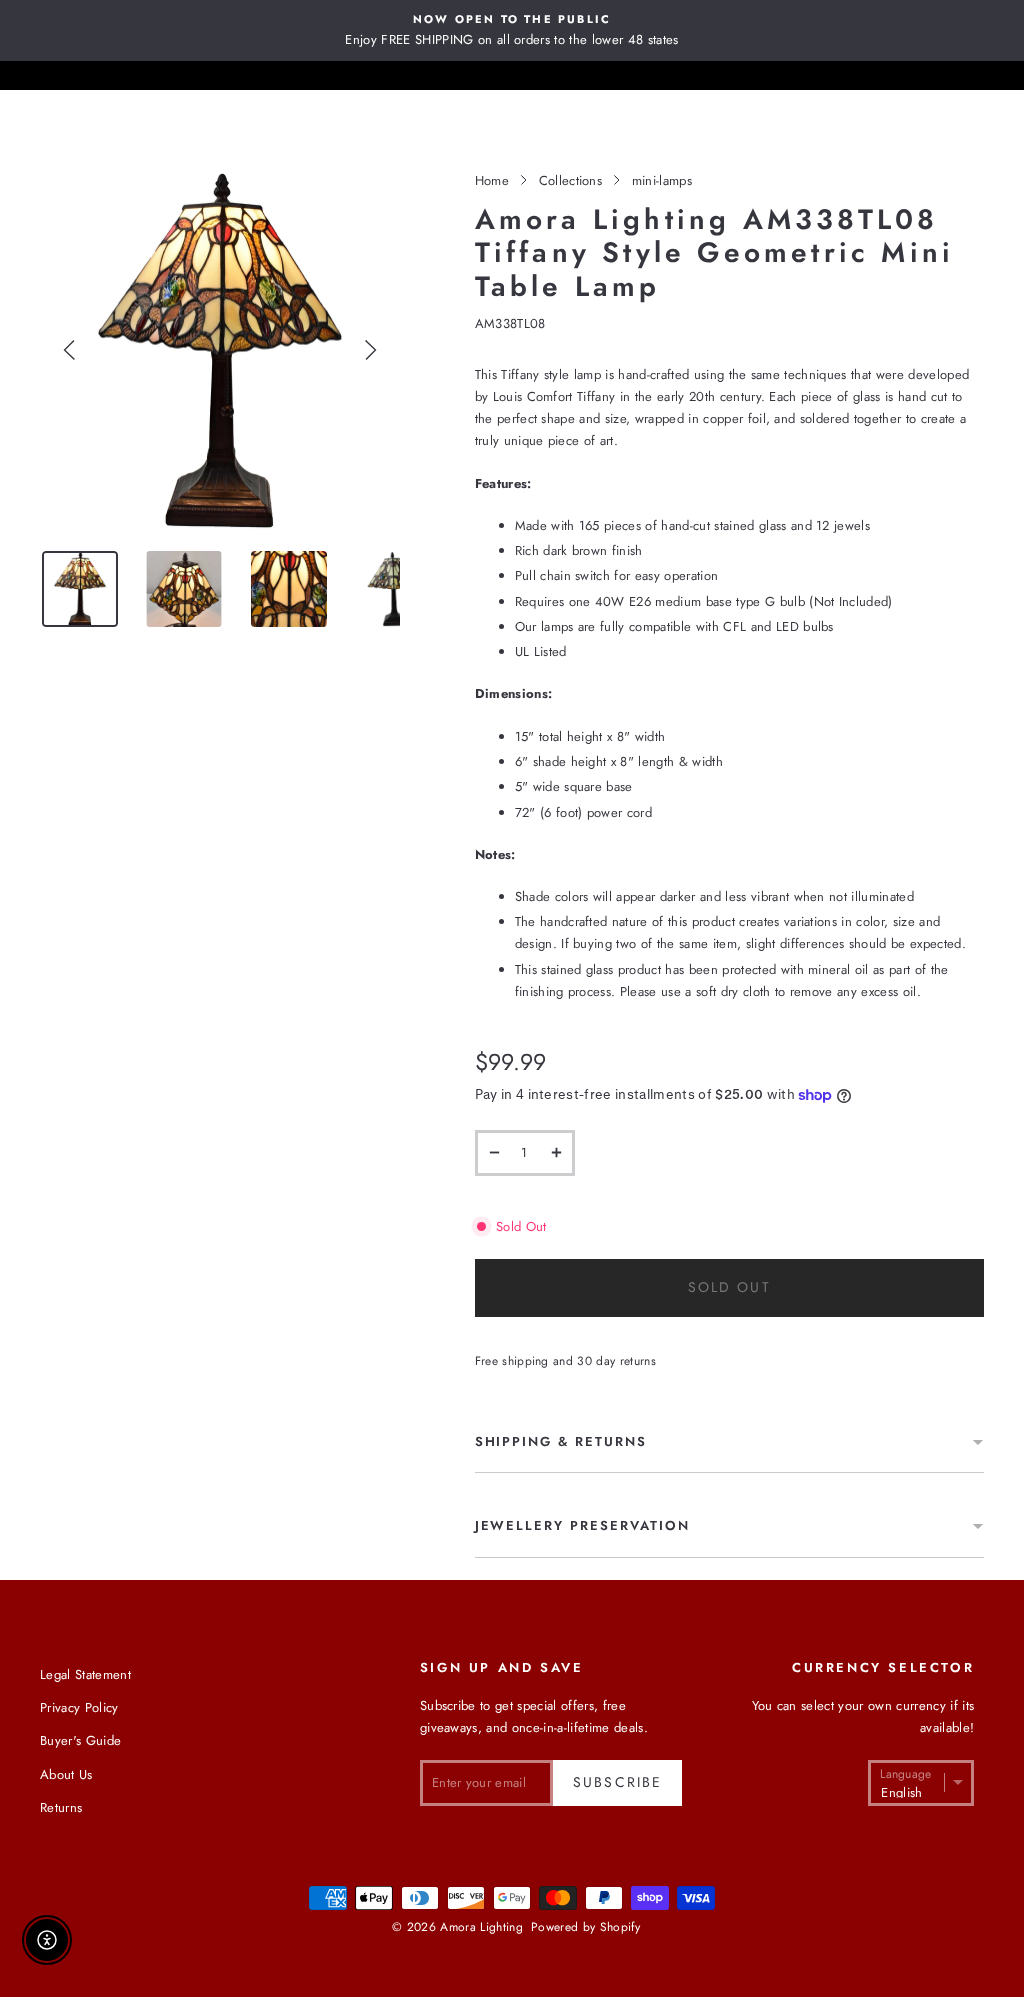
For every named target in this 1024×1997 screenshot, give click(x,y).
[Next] (370, 350)
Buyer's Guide (80, 1740)
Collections (571, 180)
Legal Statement (85, 1674)
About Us (66, 1774)
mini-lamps (662, 180)
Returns (61, 1807)
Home (492, 180)
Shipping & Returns (561, 1441)
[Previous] (70, 350)
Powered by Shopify (585, 1927)
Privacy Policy (79, 1707)
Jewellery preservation (582, 1525)
